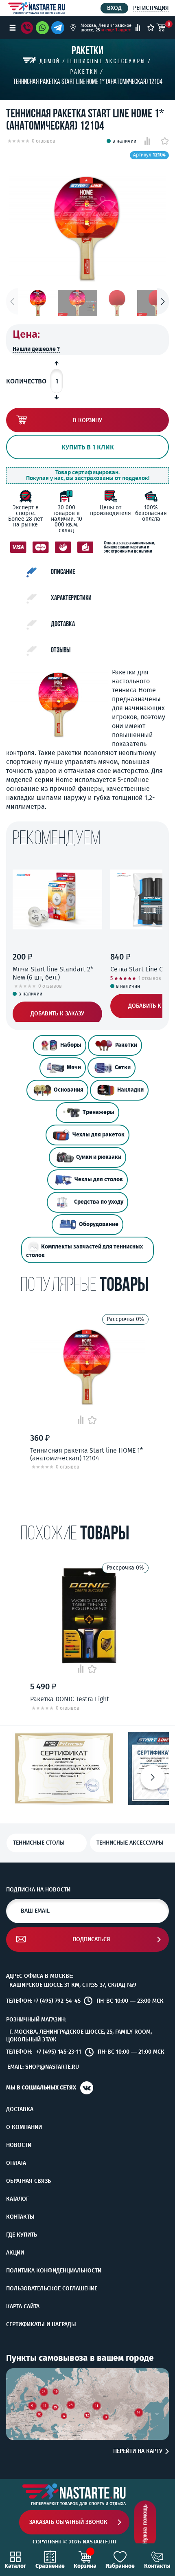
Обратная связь (28, 2181)
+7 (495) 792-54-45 (57, 2001)
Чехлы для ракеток (98, 1135)
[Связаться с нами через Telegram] (59, 28)
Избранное (120, 2566)
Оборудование (99, 1224)
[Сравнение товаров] (138, 28)
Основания (69, 1090)
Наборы (71, 1045)
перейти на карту (138, 2451)
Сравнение (50, 2566)
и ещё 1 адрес (116, 30)
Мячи (74, 1067)
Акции (15, 2253)
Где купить (22, 2235)
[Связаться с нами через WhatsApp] (42, 28)
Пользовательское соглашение (52, 2289)
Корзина (85, 2566)
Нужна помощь (145, 2524)
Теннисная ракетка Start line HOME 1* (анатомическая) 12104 (86, 1454)
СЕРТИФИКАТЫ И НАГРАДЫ (41, 2325)
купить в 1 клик (88, 447)
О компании (24, 2127)
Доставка (20, 2109)
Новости (19, 2145)
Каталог (17, 2199)
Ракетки (126, 1045)
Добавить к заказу (57, 1014)
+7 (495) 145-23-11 (59, 2052)
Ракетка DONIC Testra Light (70, 1699)
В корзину (87, 420)
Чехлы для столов (99, 1179)
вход (114, 8)
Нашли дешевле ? (36, 349)
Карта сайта (23, 2307)
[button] (163, 301)
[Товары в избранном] (151, 28)
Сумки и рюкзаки (99, 1157)
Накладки (130, 1090)
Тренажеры (98, 1112)
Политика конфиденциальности (54, 2271)
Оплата (16, 2163)
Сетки (123, 1067)
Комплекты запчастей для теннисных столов (84, 1251)
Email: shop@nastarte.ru (43, 2067)
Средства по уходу (99, 1202)
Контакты (20, 2217)
